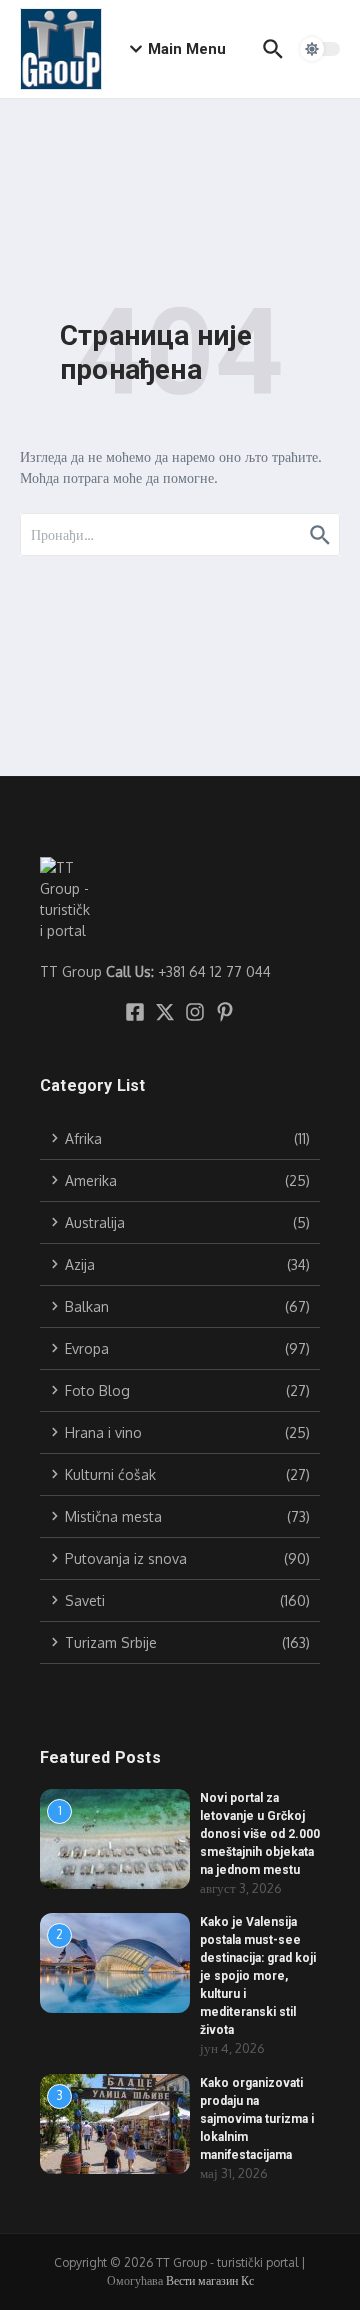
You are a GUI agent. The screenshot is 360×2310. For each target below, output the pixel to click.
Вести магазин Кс (210, 2280)
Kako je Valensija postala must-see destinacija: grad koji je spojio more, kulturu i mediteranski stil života (258, 1976)
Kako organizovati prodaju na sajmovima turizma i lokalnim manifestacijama (257, 2119)
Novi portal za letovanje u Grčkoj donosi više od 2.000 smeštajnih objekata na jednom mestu (260, 1834)
